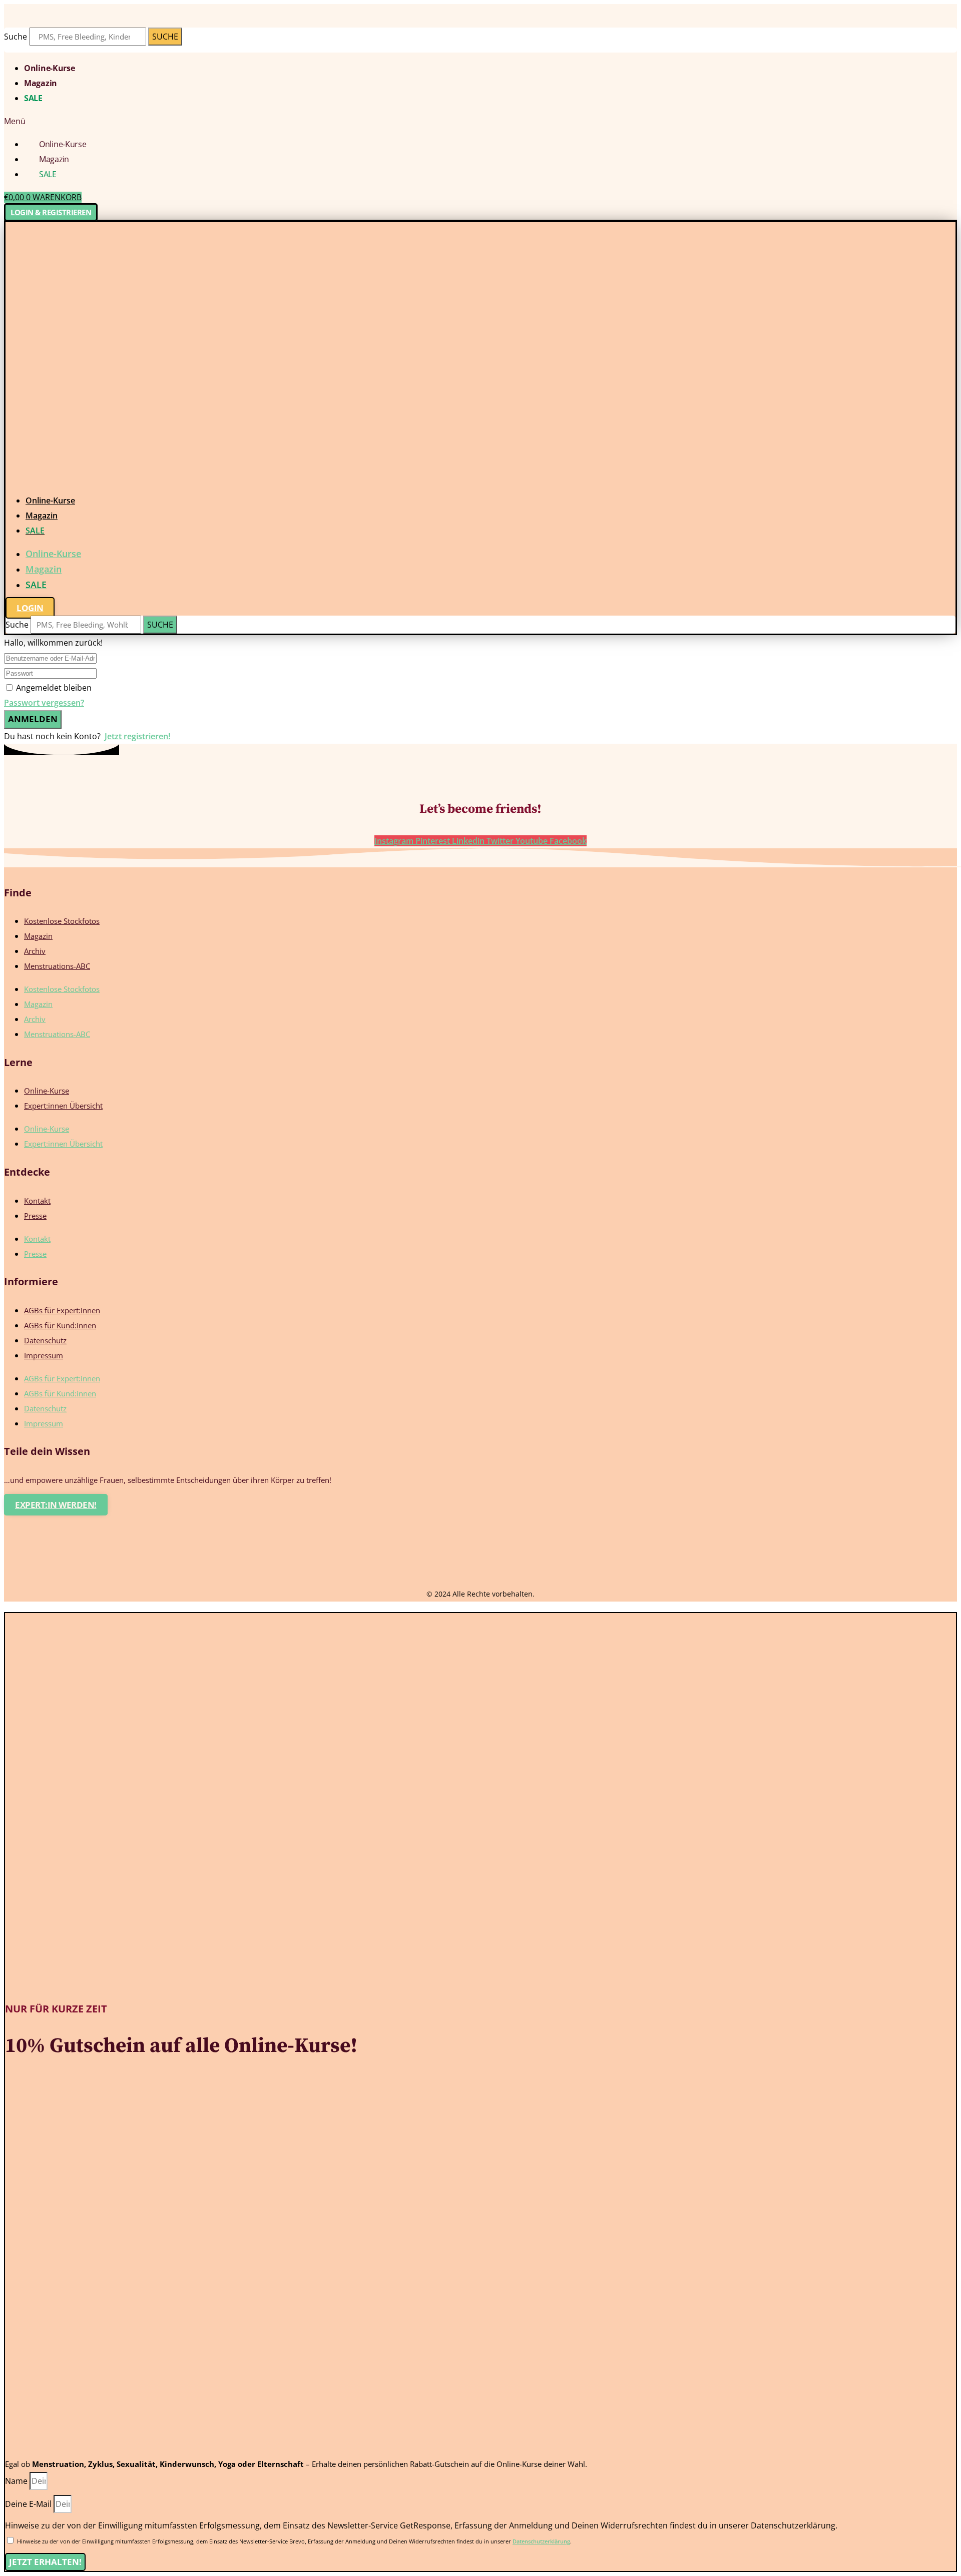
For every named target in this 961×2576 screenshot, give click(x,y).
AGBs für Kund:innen (60, 1325)
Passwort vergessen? (44, 703)
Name (17, 2481)
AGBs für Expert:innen (62, 1310)
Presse (35, 1216)
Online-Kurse (49, 68)
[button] (480, 121)
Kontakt (37, 1201)
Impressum (44, 1355)
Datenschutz (45, 1340)
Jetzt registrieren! (137, 736)
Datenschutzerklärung (541, 2541)
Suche (16, 37)
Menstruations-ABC (57, 966)
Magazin (41, 83)
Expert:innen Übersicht (63, 1106)
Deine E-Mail (29, 2504)
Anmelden (33, 719)
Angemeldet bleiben (54, 688)
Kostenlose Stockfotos (62, 921)
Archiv (35, 951)
